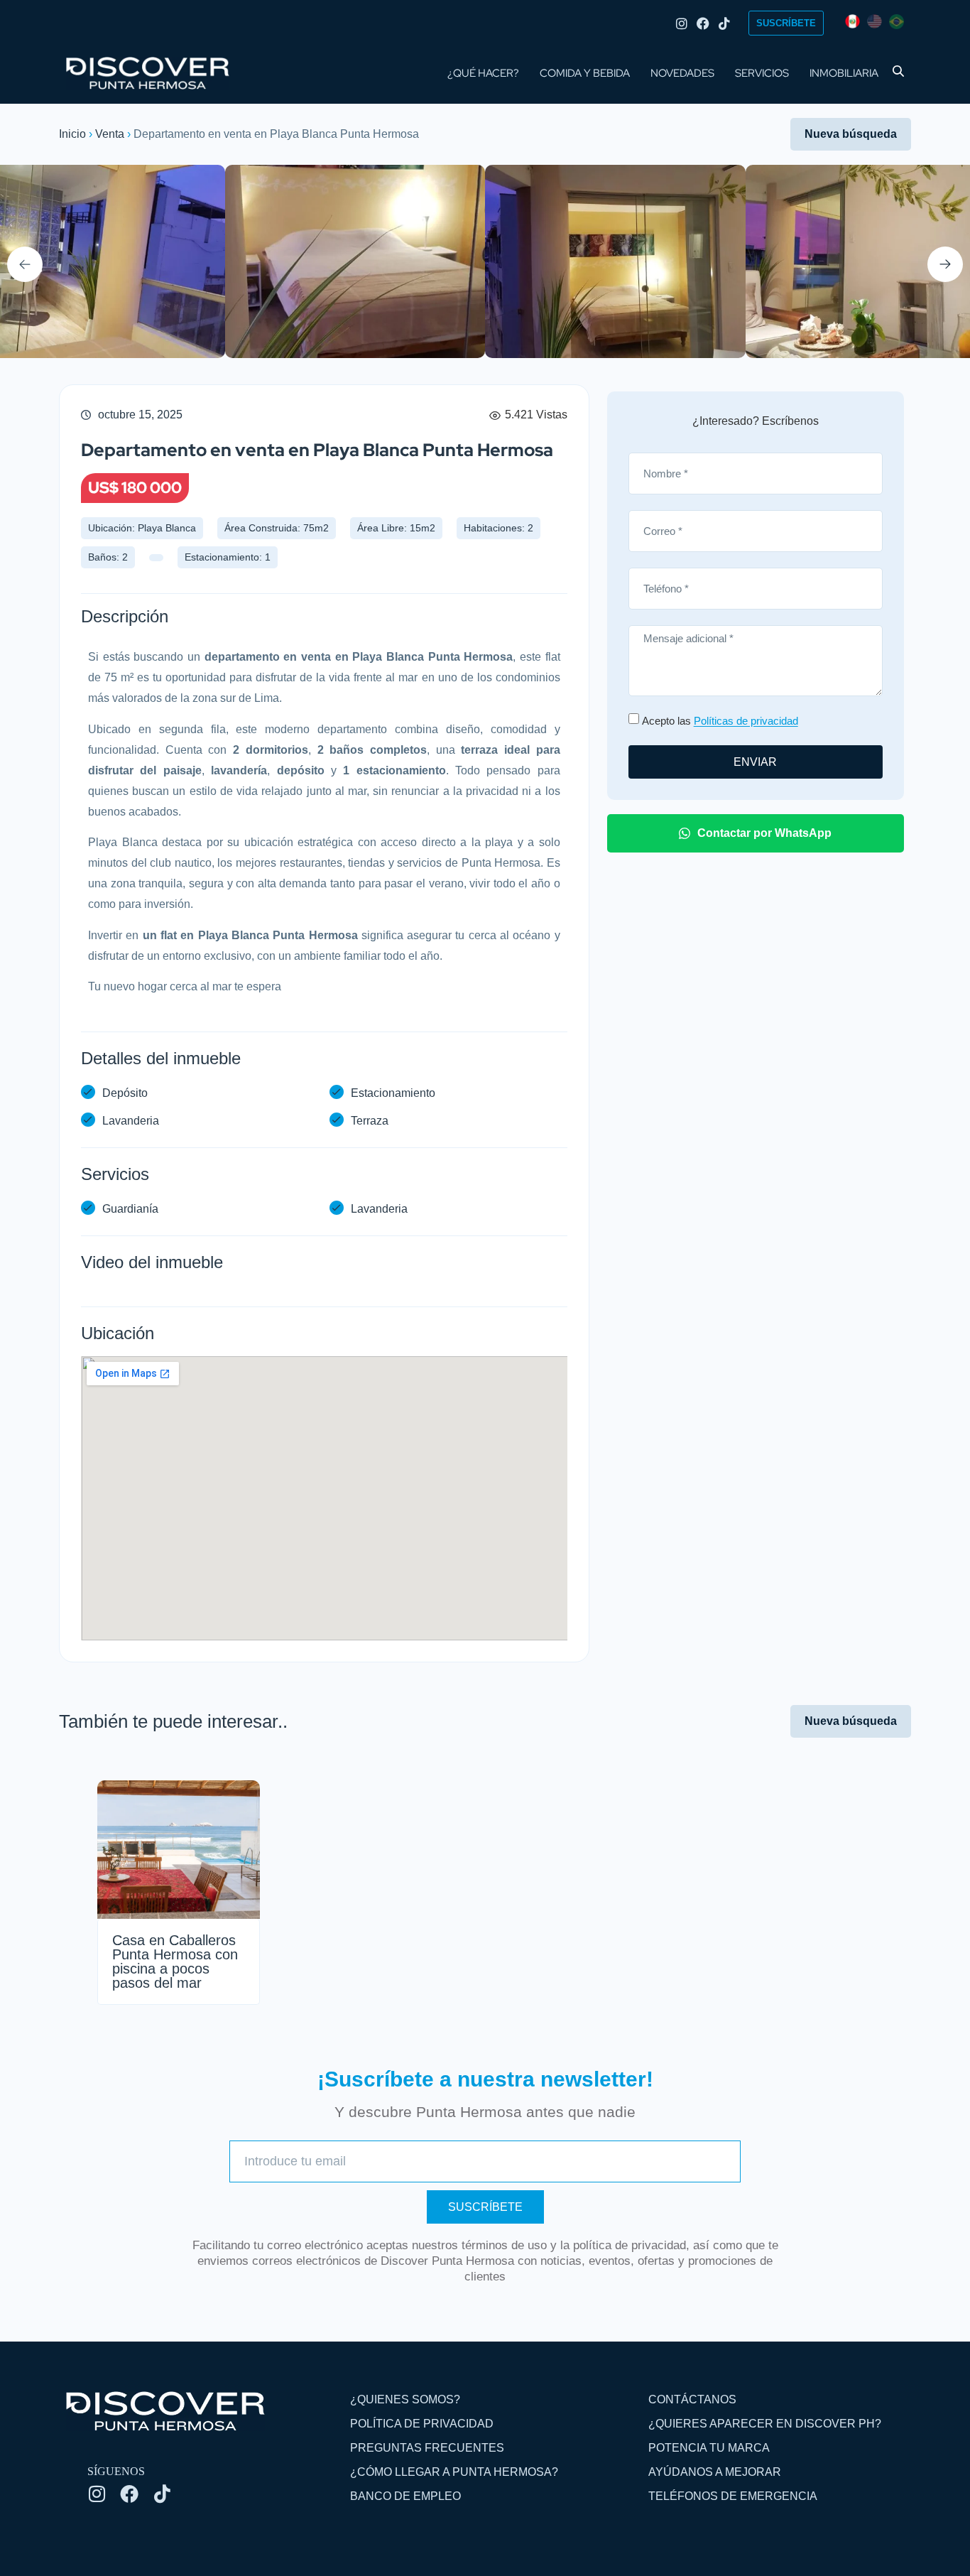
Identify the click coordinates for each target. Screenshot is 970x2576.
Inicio (72, 134)
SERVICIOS (762, 73)
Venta (110, 134)
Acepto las (720, 721)
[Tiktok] (724, 23)
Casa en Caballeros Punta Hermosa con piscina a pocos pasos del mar (175, 1961)
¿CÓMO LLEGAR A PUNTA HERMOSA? (454, 2472)
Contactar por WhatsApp (764, 833)
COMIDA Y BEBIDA (585, 73)
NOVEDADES (682, 73)
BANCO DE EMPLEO (405, 2496)
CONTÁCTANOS (692, 2399)
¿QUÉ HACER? (483, 73)
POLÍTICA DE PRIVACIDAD (422, 2424)
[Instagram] (682, 23)
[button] (25, 264)
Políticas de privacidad (746, 721)
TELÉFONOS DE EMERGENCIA (733, 2496)
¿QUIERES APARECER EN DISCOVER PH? (765, 2424)
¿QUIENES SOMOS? (405, 2399)
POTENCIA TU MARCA (709, 2448)
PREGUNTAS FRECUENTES (427, 2448)
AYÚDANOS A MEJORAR (715, 2472)
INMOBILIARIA (844, 73)
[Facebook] (703, 23)
